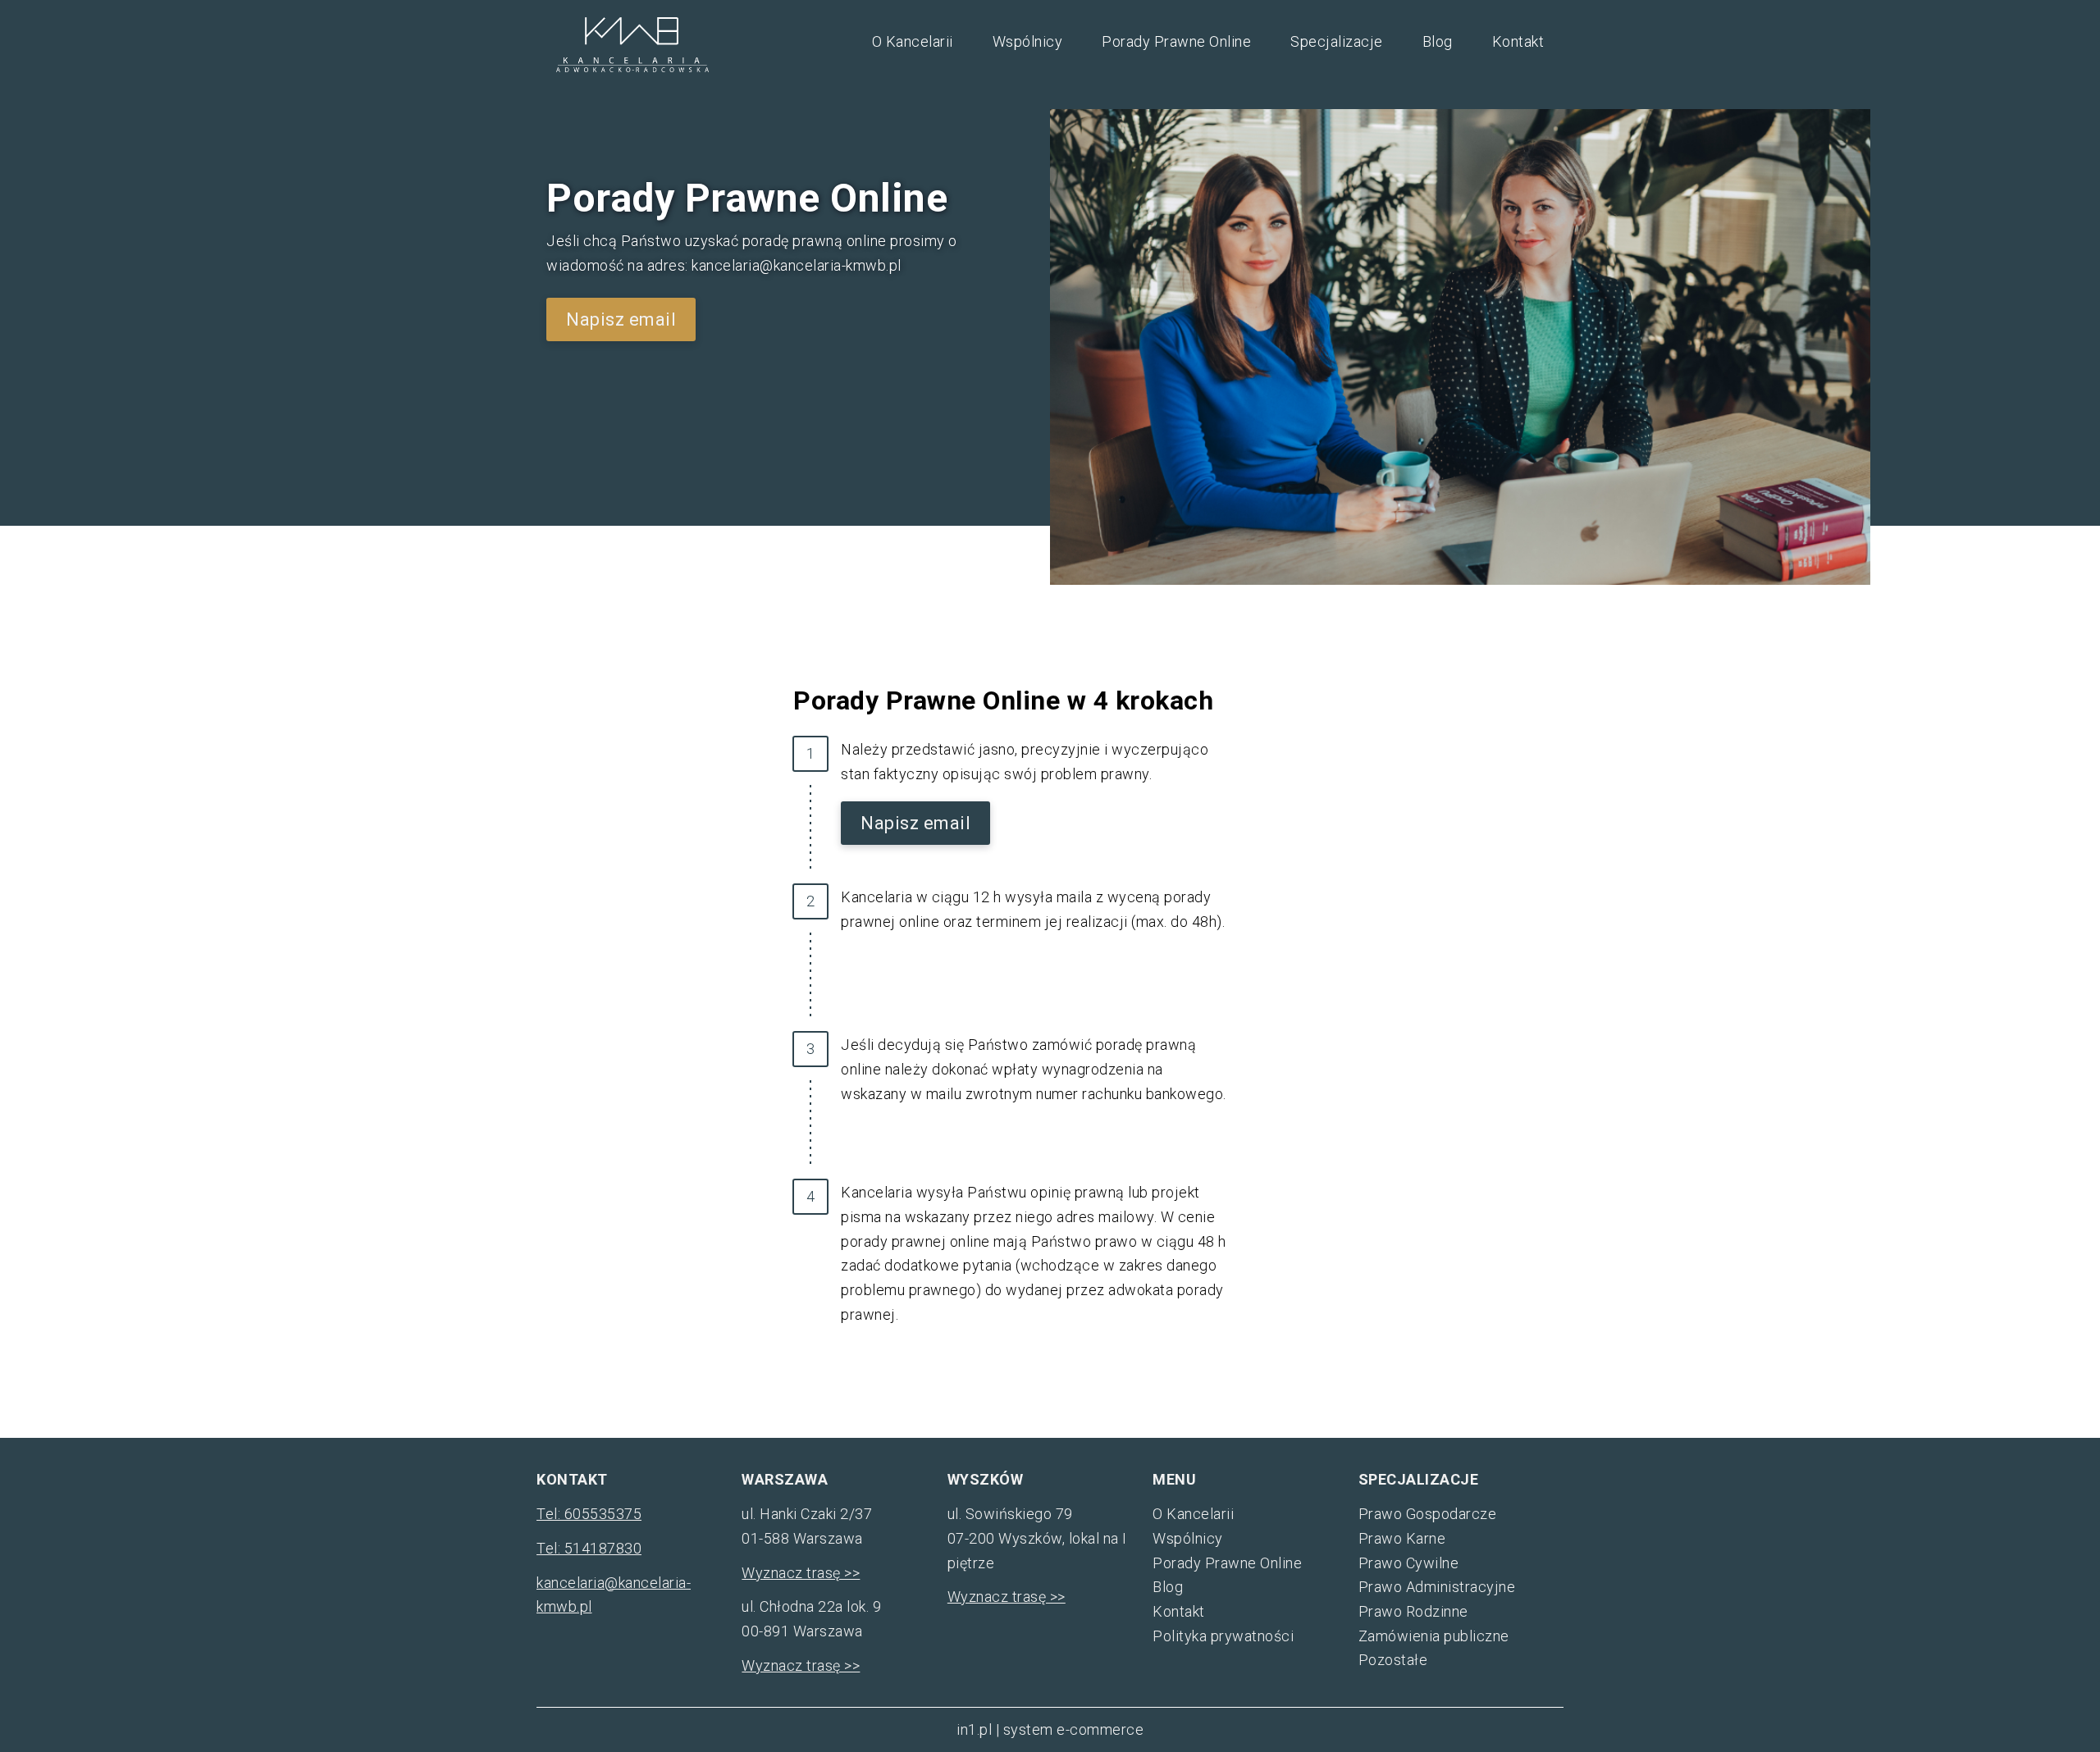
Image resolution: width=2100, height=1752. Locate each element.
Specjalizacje (1337, 41)
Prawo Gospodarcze (1428, 1514)
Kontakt (1518, 41)
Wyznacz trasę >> (801, 1573)
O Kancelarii (913, 41)
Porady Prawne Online (1176, 41)
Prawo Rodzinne (1413, 1611)
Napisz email (621, 319)
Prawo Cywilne (1409, 1563)
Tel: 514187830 (589, 1548)
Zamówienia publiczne (1434, 1636)
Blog (1438, 41)
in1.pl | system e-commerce (1050, 1729)
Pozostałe (1393, 1660)
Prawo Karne (1402, 1538)
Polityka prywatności (1223, 1636)
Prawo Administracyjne (1437, 1587)
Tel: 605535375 (589, 1514)
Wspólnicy (1028, 41)
